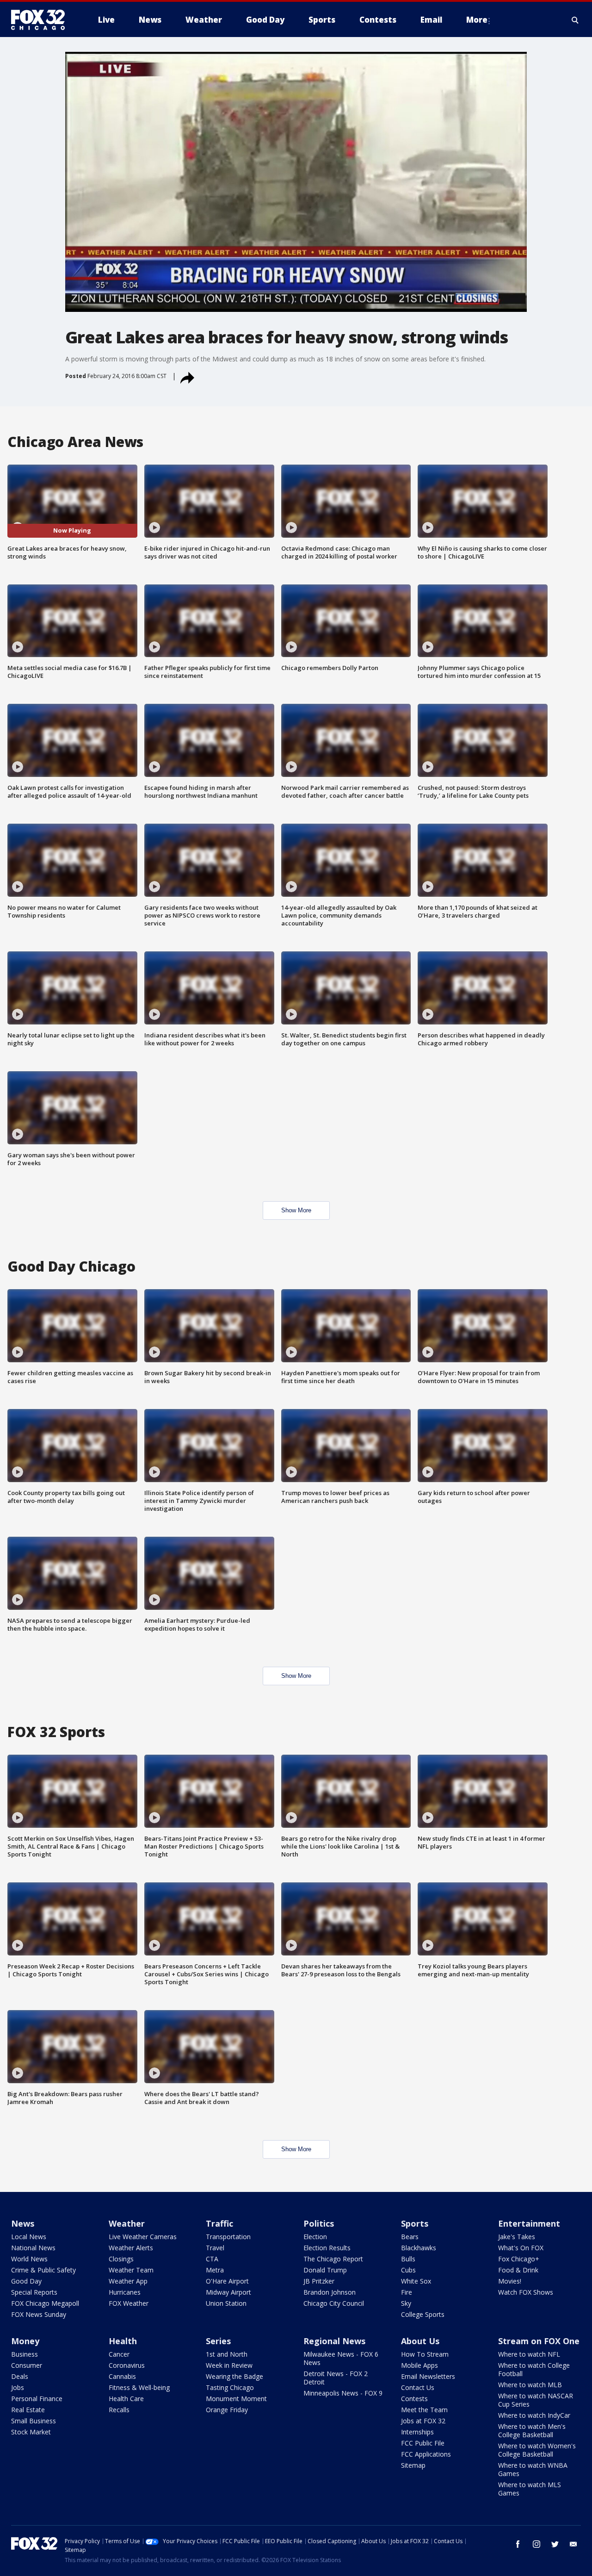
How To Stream (425, 2354)
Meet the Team (424, 2410)
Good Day (26, 2281)
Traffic (219, 2223)
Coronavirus (127, 2365)
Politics (319, 2223)
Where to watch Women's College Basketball (537, 2450)
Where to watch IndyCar (534, 2415)
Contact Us (418, 2387)
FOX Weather (129, 2303)
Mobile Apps (419, 2365)
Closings (121, 2259)
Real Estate (28, 2410)
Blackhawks (419, 2248)
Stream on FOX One (539, 2341)
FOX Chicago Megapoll (45, 2303)
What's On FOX (521, 2248)
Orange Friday (227, 2410)
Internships (417, 2432)
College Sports (423, 2314)
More (477, 20)
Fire (407, 2292)
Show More (296, 1210)
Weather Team (131, 2270)
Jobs (18, 2387)
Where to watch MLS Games (530, 2489)
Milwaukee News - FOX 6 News (341, 2358)
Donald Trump (325, 2270)
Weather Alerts (131, 2248)
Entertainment (529, 2223)
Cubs (408, 2270)
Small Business (34, 2421)
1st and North (227, 2354)
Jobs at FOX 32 (423, 2421)
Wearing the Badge (234, 2376)
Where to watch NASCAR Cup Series (536, 2400)
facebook (518, 2544)
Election (315, 2237)
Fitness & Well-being (139, 2387)
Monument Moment (236, 2399)
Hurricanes (125, 2292)
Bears (410, 2237)
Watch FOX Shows (526, 2292)
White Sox (416, 2281)
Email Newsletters (428, 2376)
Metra (215, 2270)
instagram (536, 2544)
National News (33, 2248)
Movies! (510, 2281)
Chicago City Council (334, 2303)
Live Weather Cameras (143, 2237)
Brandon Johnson (330, 2292)
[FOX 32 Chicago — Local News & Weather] (42, 20)
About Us (420, 2341)
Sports (415, 2223)
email (573, 2544)
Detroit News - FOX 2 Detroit (336, 2378)
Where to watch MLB (530, 2385)
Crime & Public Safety (43, 2270)
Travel (215, 2248)
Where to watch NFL (529, 2354)
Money (25, 2341)
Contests (414, 2399)
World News (29, 2259)
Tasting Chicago (230, 2387)
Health (123, 2341)
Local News (29, 2237)
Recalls (119, 2410)
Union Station (226, 2303)
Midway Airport (228, 2292)
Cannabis (122, 2376)
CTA (212, 2259)
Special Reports (34, 2292)
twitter (555, 2544)
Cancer (119, 2354)
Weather (127, 2223)
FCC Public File (423, 2443)
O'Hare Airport (227, 2281)
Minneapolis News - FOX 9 (343, 2393)
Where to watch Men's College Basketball (532, 2430)
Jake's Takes (517, 2237)
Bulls (408, 2259)
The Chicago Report (333, 2259)
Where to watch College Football (534, 2369)
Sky (406, 2303)
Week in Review (229, 2365)
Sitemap (413, 2465)
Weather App (128, 2281)
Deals (20, 2376)
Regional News (334, 2341)
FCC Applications (426, 2454)
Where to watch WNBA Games (533, 2469)
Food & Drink (518, 2270)
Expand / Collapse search (575, 20)
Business (25, 2354)
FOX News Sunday (39, 2314)
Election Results (327, 2248)
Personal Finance (37, 2399)
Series (218, 2341)
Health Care (126, 2399)
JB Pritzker (319, 2281)
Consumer (27, 2365)
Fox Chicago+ (519, 2259)
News (23, 2223)
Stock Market (31, 2432)
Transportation (228, 2237)
